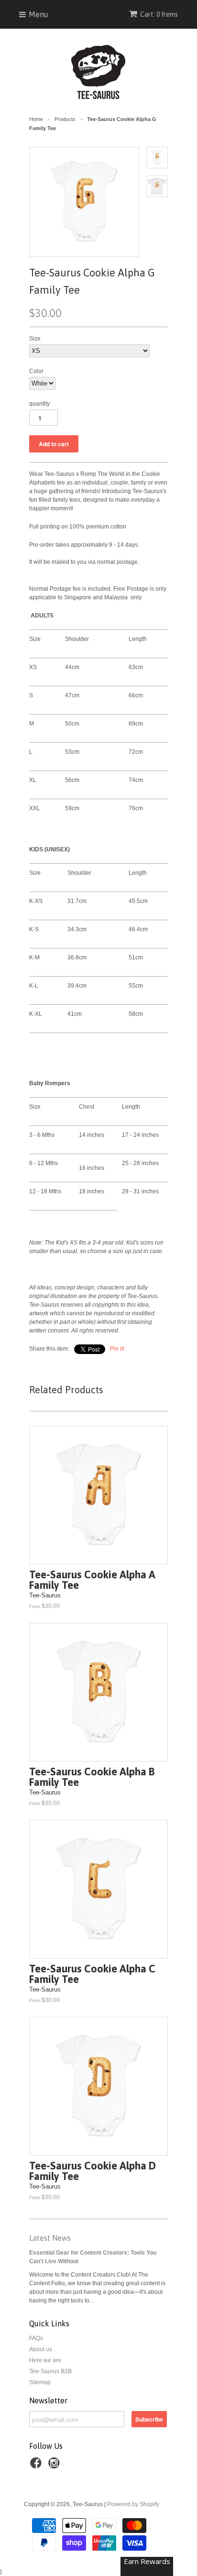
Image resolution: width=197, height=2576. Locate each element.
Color (36, 371)
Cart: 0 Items (159, 14)
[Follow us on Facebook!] (37, 2466)
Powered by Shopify (133, 2504)
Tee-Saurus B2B (50, 2371)
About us (41, 2349)
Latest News (50, 2238)
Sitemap (40, 2382)
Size (35, 339)
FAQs (36, 2338)
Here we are (45, 2360)
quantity (39, 404)
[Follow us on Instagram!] (55, 2466)
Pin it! (117, 1349)
